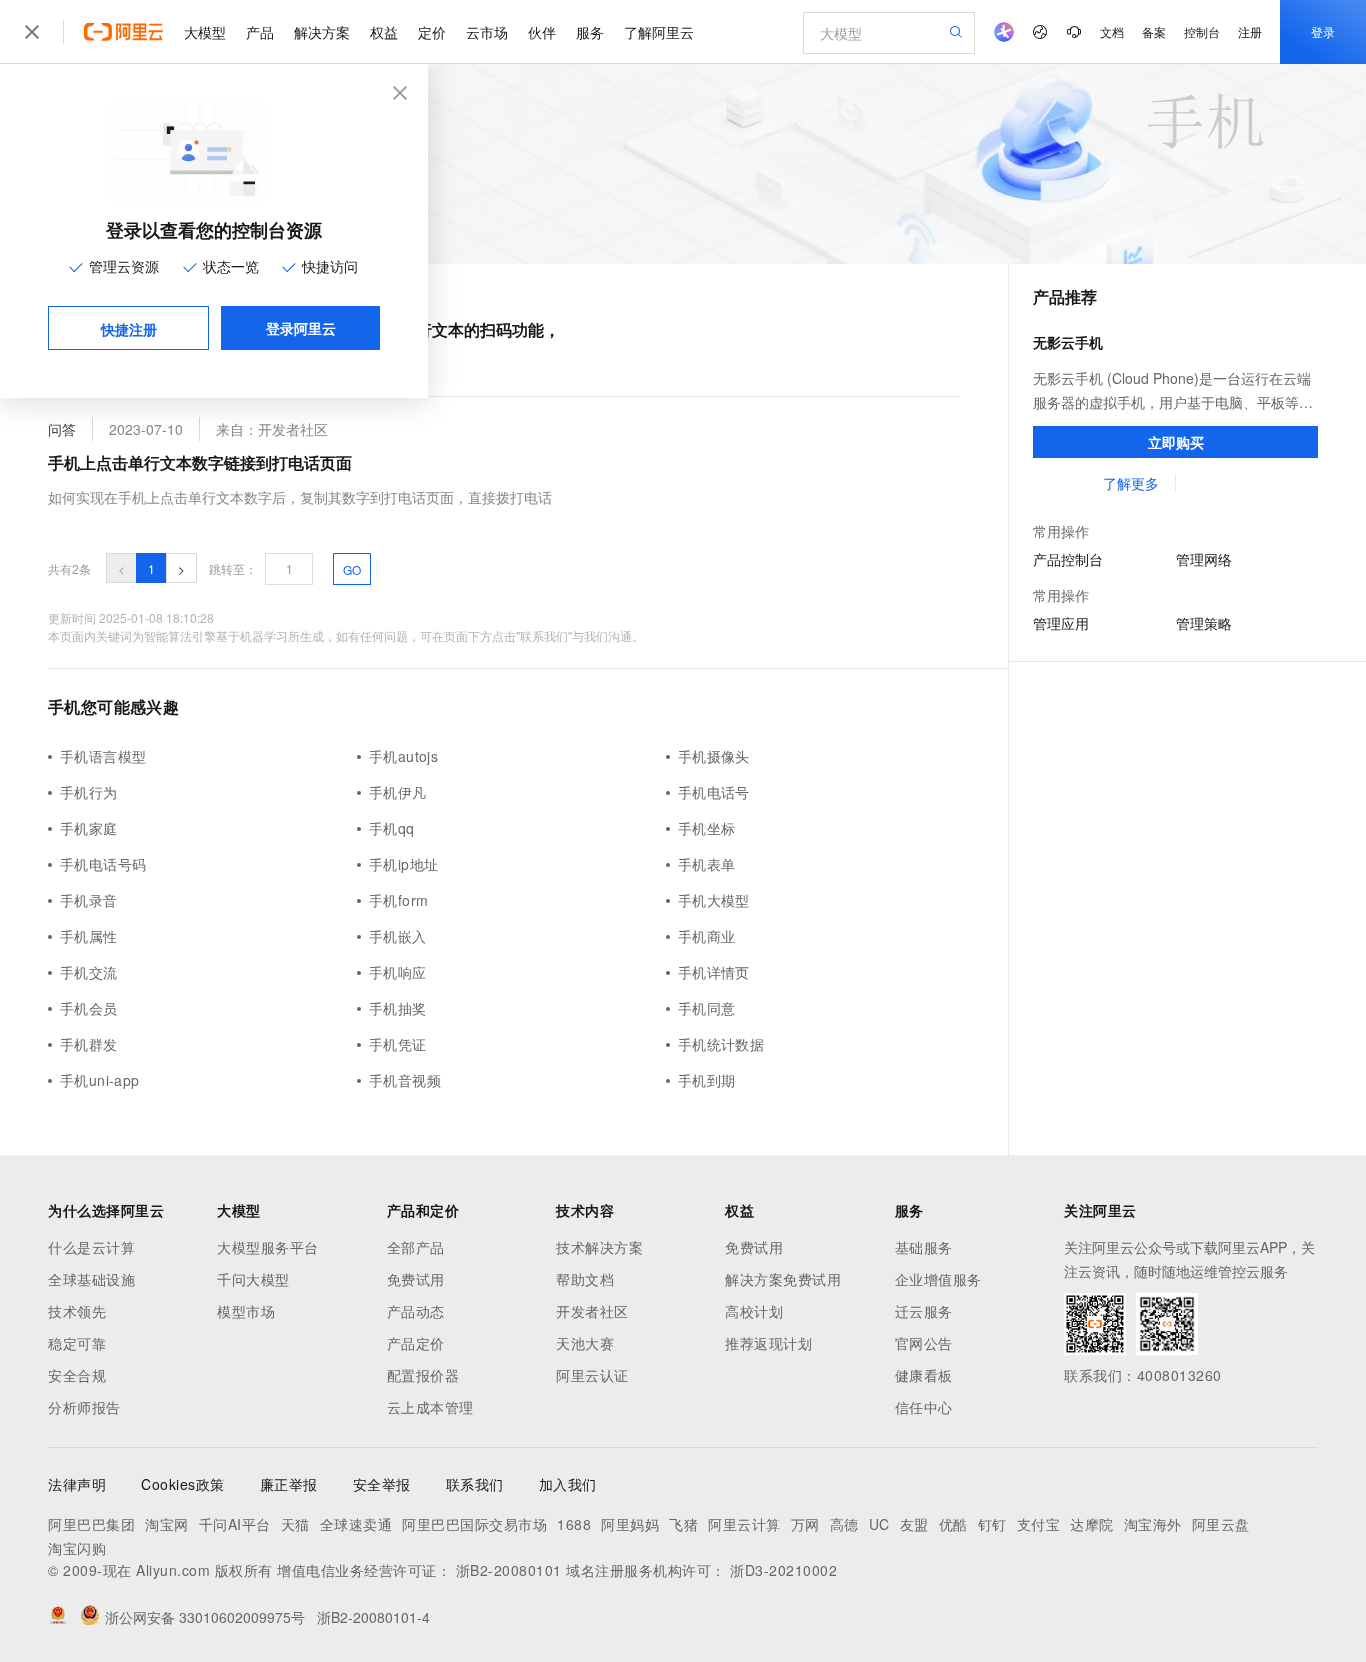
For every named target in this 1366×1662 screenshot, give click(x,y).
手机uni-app (100, 1080)
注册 (1250, 31)
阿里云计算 (744, 1524)
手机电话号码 (103, 864)
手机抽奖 (398, 1008)
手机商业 (707, 936)
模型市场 (246, 1311)
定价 (432, 32)
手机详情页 (714, 972)
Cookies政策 (183, 1484)
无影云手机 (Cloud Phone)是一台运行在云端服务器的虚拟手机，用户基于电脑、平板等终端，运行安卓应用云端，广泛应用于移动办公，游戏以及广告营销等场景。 (1173, 391)
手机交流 (89, 972)
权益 (384, 32)
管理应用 (1061, 623)
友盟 (914, 1524)
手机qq (392, 828)
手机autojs (403, 756)
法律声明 (77, 1484)
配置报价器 (423, 1375)
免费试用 (416, 1279)
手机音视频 (405, 1080)
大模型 (205, 32)
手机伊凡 (398, 792)
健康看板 (924, 1375)
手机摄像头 (714, 756)
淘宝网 (167, 1524)
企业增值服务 (938, 1279)
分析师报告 (84, 1407)
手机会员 (89, 1008)
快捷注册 (129, 329)
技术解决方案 (599, 1247)
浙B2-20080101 (509, 1570)
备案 (1154, 31)
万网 (805, 1524)
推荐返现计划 (768, 1343)
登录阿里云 (301, 328)
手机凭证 (398, 1044)
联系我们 (475, 1484)
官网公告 (924, 1343)
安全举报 (382, 1484)
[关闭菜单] (32, 32)
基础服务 (924, 1247)
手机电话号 (714, 792)
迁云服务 (924, 1311)
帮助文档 (585, 1279)
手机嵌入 (398, 936)
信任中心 (924, 1407)
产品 (260, 32)
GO (352, 569)
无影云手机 (1068, 342)
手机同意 (707, 1008)
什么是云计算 (91, 1247)
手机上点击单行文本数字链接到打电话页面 (200, 462)
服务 (590, 32)
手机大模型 (714, 900)
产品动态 (416, 1311)
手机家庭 (89, 828)
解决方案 (322, 32)
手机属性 (89, 936)
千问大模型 (253, 1279)
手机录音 (89, 900)
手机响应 (398, 972)
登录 (1323, 31)
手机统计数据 (721, 1044)
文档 (1112, 31)
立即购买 (1176, 442)
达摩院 (1092, 1524)
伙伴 (542, 32)
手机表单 (707, 864)
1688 (574, 1524)
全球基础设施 (91, 1279)
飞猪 (683, 1524)
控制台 (1202, 31)
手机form (398, 900)
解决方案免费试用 (783, 1279)
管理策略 (1204, 623)
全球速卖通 (356, 1524)
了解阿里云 (659, 32)
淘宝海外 (1153, 1524)
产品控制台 (1068, 559)
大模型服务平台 (268, 1247)
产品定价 (416, 1343)
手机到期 (707, 1080)
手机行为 (89, 792)
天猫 (295, 1524)
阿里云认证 (592, 1375)
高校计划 (754, 1311)
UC (879, 1524)
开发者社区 (592, 1311)
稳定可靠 (77, 1343)
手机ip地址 (403, 864)
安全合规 (77, 1375)
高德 (844, 1524)
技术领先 (77, 1311)
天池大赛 (585, 1343)
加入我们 (568, 1484)
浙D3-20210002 (783, 1570)
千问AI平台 (235, 1524)
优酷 (953, 1524)
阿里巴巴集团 (91, 1524)
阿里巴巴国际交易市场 (474, 1524)
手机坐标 (707, 828)
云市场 (487, 32)
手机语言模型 (103, 756)
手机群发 (89, 1044)
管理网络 (1204, 559)
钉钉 (992, 1524)
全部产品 (416, 1247)
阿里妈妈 (630, 1524)
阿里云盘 (1221, 1524)
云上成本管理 (430, 1407)
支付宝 (1039, 1524)
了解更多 (1130, 483)
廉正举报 (289, 1484)
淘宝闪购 (77, 1548)
